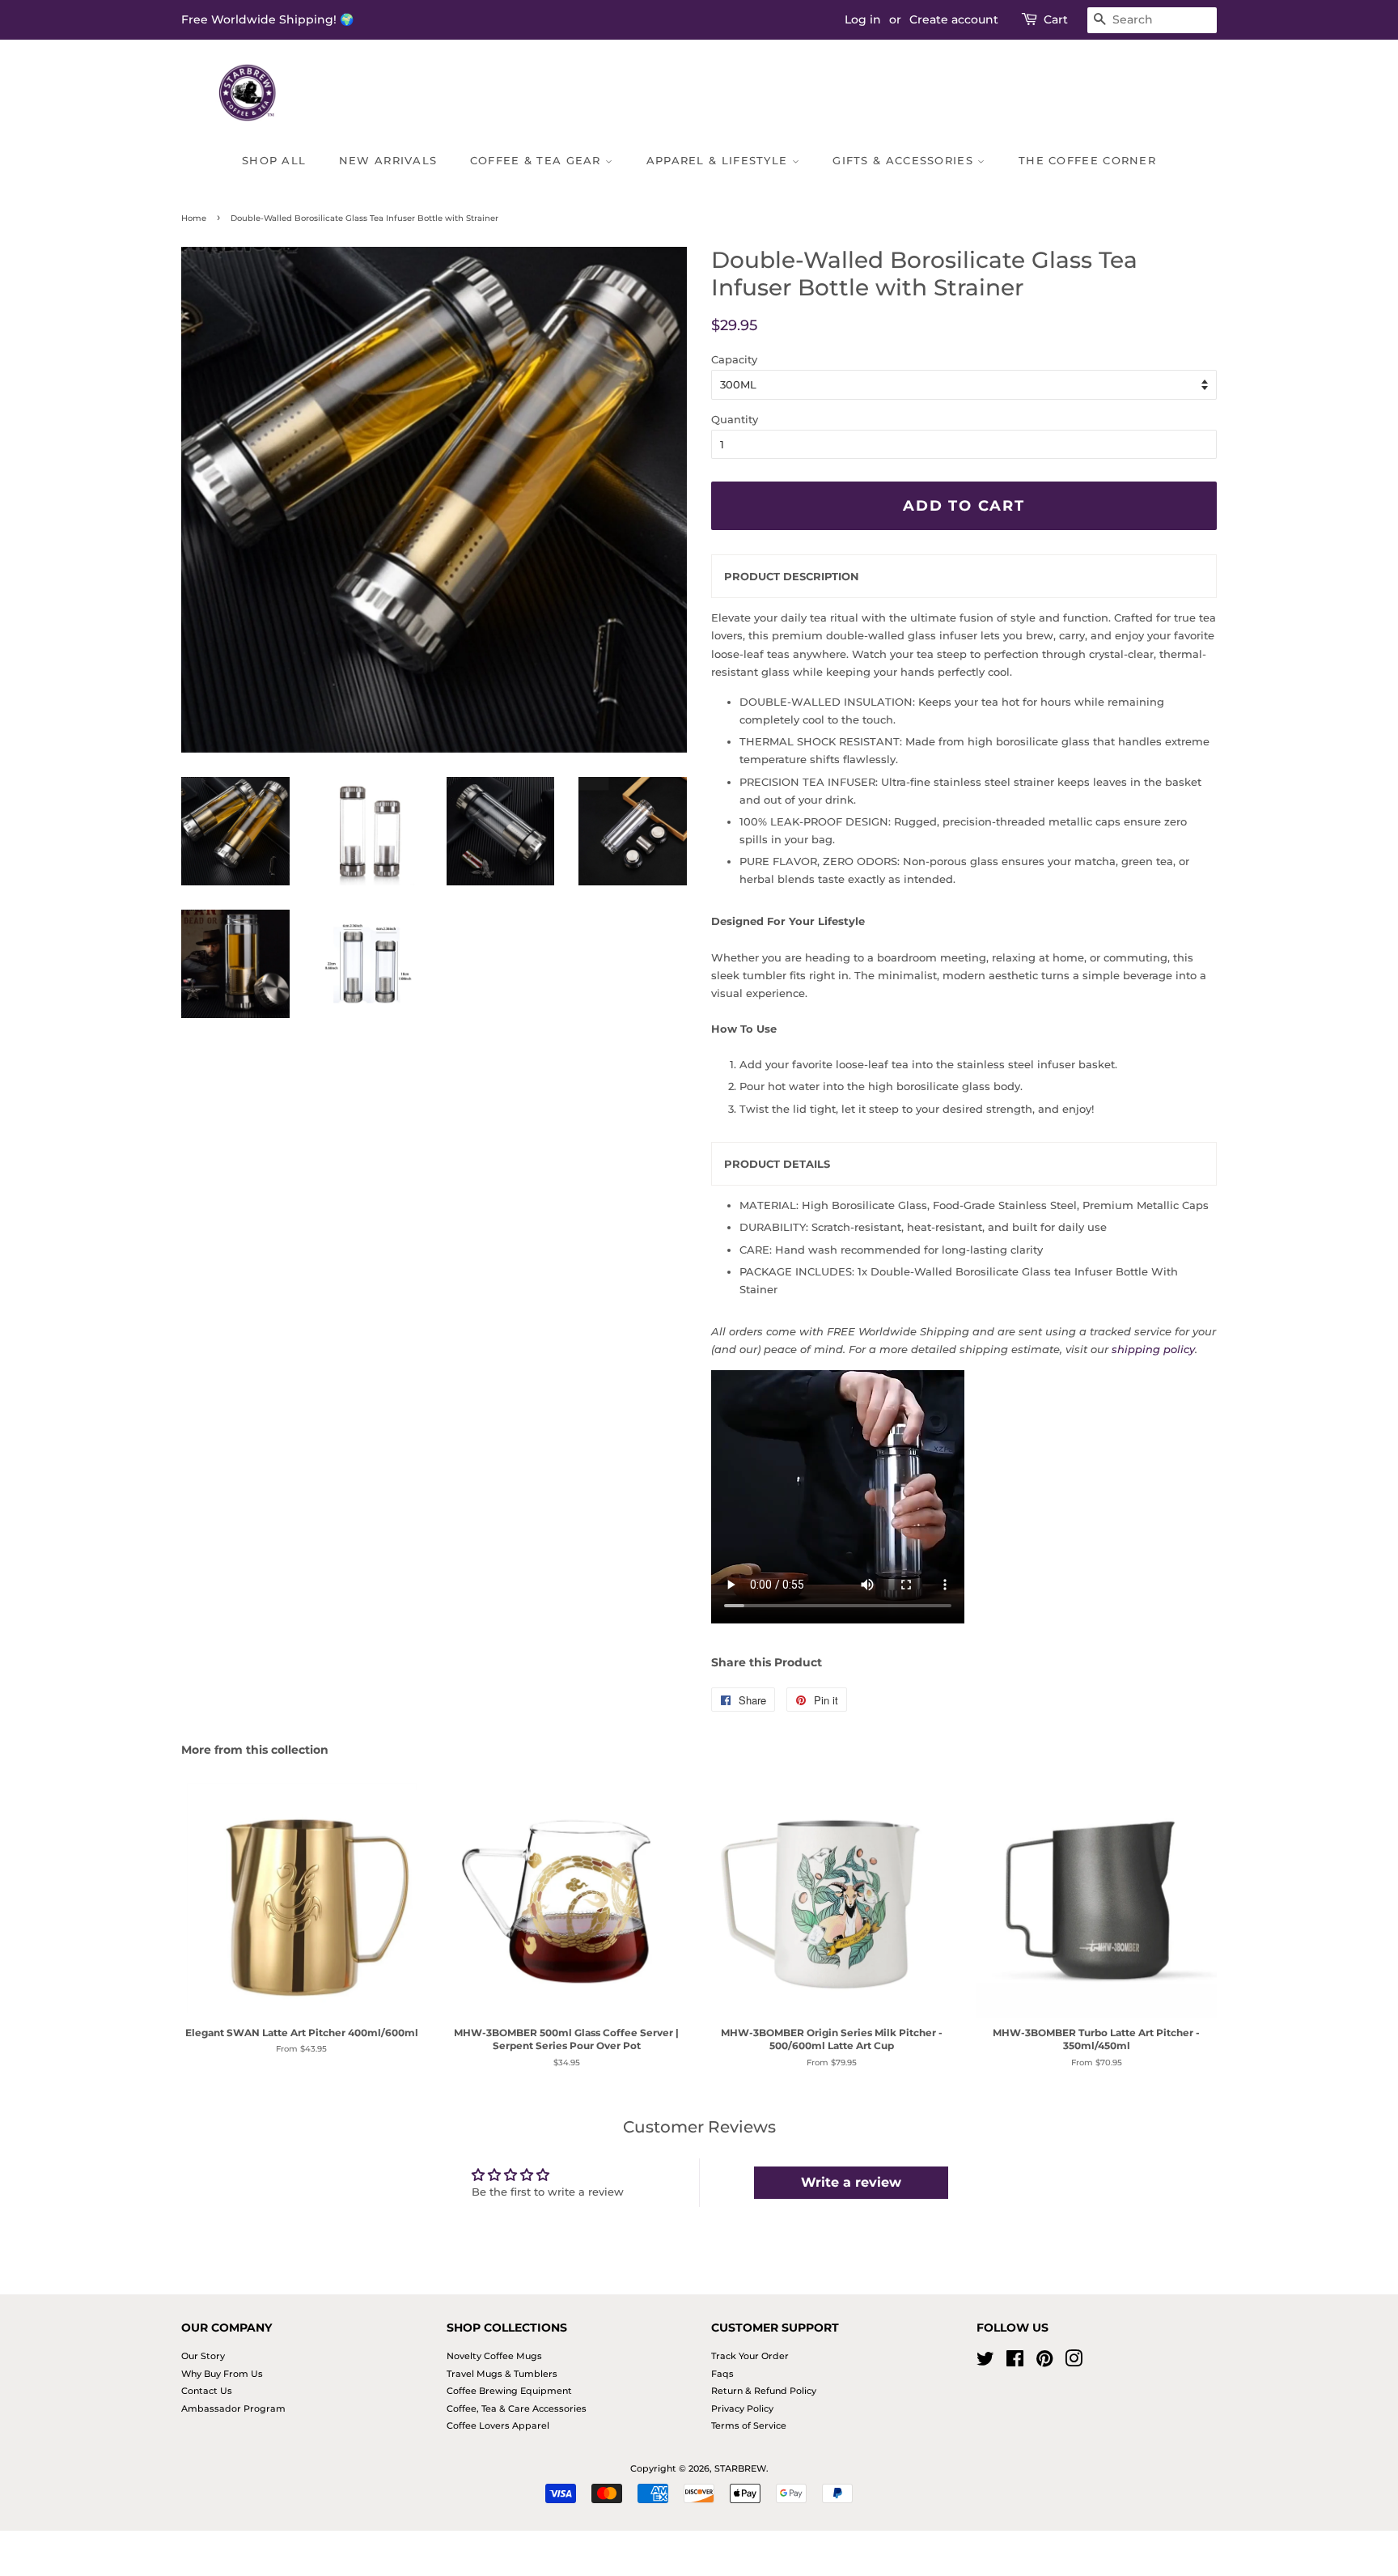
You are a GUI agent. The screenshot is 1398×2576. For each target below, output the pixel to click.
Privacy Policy (742, 2408)
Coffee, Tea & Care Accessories (517, 2408)
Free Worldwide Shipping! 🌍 (267, 19)
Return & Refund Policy (764, 2391)
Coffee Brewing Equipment (509, 2391)
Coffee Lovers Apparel (498, 2425)
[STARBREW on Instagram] (1074, 2362)
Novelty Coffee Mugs (494, 2356)
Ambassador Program (233, 2408)
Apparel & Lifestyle (719, 160)
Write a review (851, 2182)
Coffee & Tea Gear (538, 160)
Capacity (734, 359)
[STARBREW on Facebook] (1015, 2362)
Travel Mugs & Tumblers (502, 2374)
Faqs (722, 2374)
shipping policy (1153, 1349)
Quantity (735, 419)
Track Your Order (750, 2356)
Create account (954, 19)
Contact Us (207, 2391)
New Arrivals (388, 160)
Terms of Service (749, 2425)
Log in (863, 19)
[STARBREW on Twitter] (985, 2362)
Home (194, 218)
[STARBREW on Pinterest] (1044, 2362)
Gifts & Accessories (905, 160)
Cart (1056, 19)
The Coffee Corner (1087, 160)
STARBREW (740, 2468)
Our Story (203, 2356)
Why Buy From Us (222, 2374)
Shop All (274, 160)
